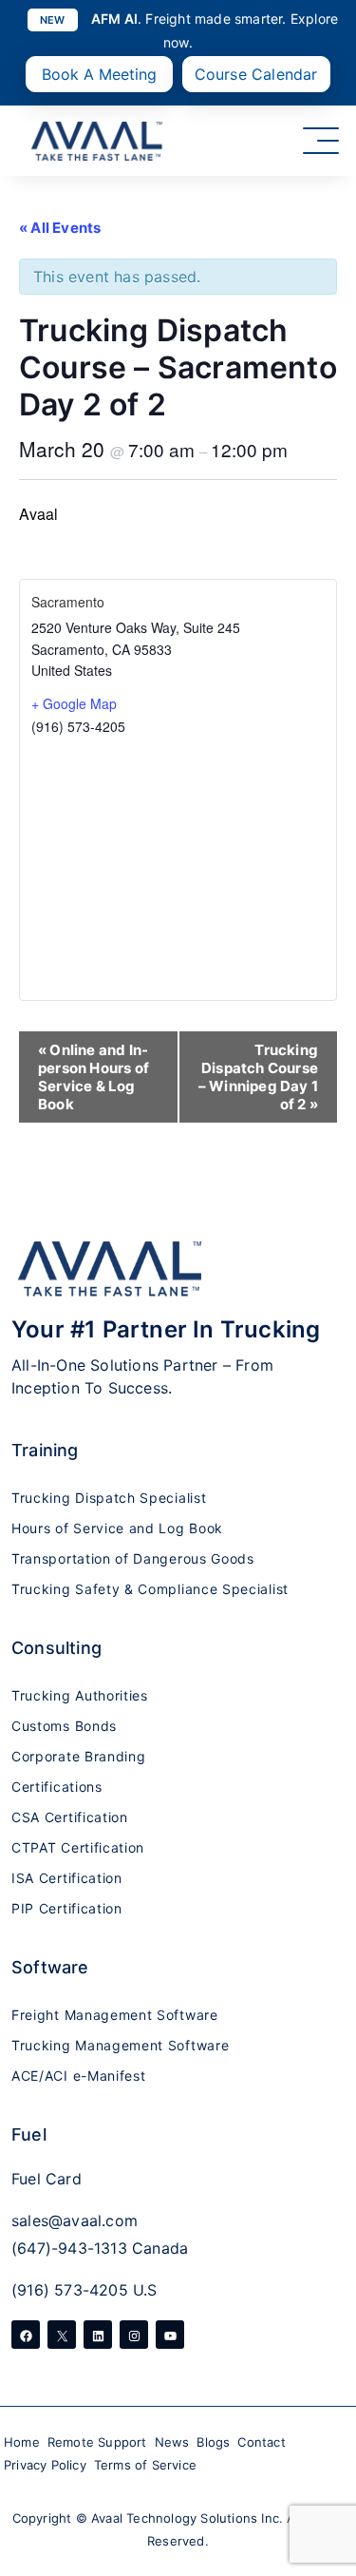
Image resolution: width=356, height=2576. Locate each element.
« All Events (60, 228)
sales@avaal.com (75, 2220)
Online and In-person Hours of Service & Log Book (94, 1077)
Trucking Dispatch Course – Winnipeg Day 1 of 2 (258, 1077)
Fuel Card (47, 2179)
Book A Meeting (99, 74)
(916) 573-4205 (70, 2290)
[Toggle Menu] (321, 141)
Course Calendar (256, 74)
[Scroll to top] (316, 2521)
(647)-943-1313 (69, 2248)
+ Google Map (74, 703)
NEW (53, 20)
